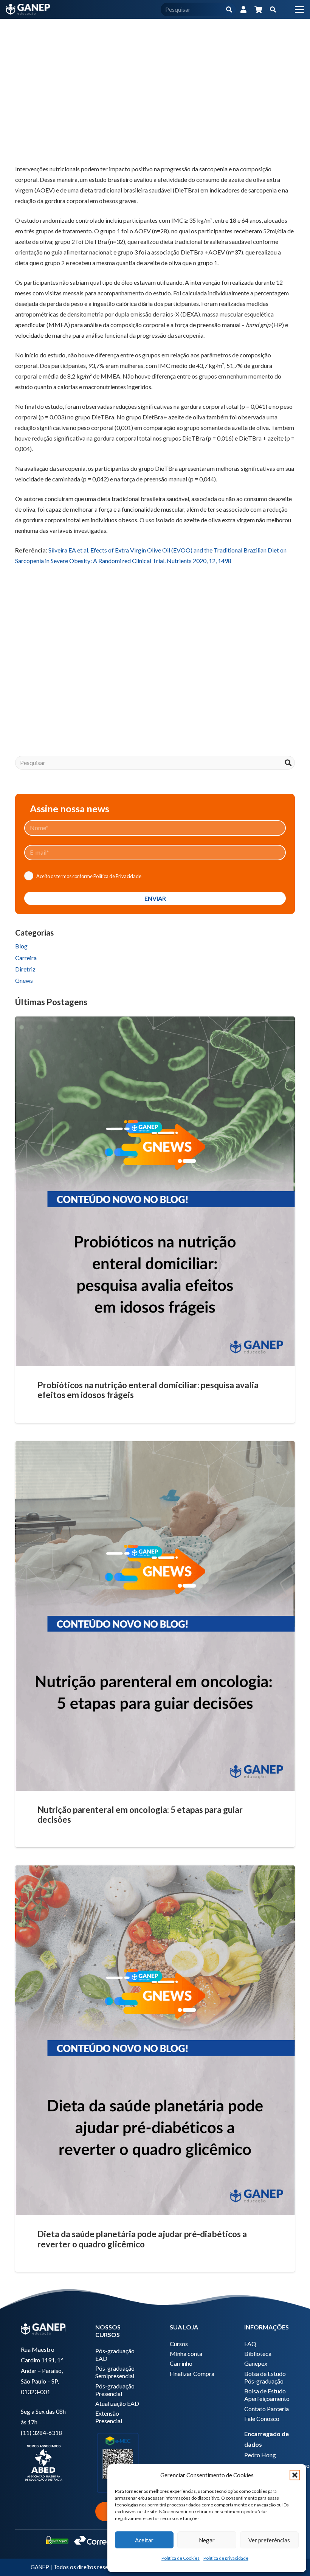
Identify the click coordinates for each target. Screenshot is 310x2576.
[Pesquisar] (229, 10)
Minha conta (186, 2353)
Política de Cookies (181, 2558)
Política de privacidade (226, 2558)
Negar (207, 2540)
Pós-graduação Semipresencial (115, 2372)
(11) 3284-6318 (41, 2432)
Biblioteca (258, 2353)
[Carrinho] (258, 9)
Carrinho (181, 2363)
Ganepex (256, 2363)
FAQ (250, 2344)
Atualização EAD (117, 2403)
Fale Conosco (262, 2418)
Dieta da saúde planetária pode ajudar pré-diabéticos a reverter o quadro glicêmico (142, 2239)
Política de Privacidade (117, 876)
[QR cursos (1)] (118, 2462)
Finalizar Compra (192, 2373)
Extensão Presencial (109, 2417)
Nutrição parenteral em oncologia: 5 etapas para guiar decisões (140, 1815)
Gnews (24, 980)
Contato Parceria (267, 2409)
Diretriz (25, 969)
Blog (21, 946)
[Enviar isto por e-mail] (24, 145)
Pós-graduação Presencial (115, 2390)
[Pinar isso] (97, 145)
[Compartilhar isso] (42, 145)
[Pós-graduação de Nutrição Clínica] (155, 670)
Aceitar (144, 2540)
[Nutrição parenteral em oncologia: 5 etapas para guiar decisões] (155, 1616)
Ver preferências (269, 2540)
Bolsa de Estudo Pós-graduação (265, 2377)
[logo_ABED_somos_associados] (43, 2462)
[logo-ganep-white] (28, 9)
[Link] (243, 9)
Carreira (26, 958)
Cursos (179, 2344)
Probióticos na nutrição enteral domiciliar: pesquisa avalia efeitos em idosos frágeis (148, 1390)
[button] (295, 2475)
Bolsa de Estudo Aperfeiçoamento (267, 2395)
